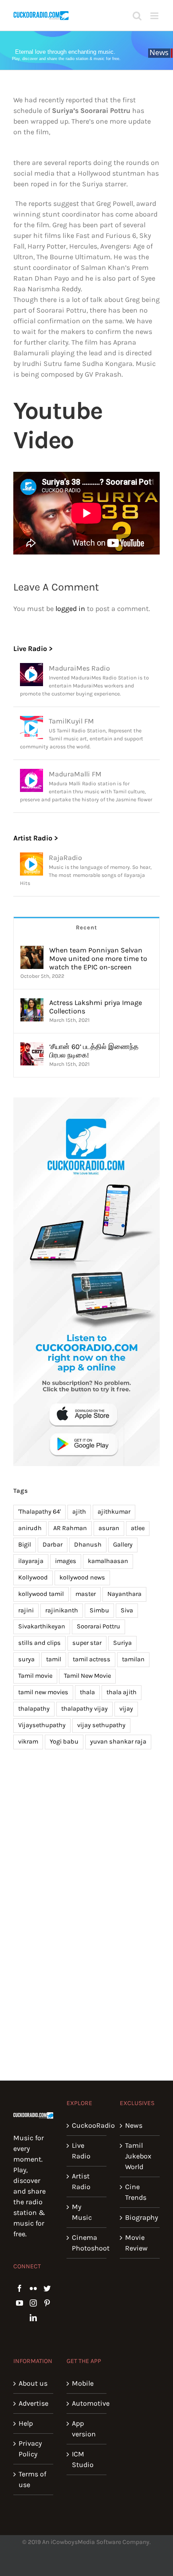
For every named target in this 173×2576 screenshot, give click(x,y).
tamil (54, 1659)
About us (33, 2383)
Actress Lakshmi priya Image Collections (96, 1007)
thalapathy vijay (85, 1709)
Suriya (122, 1643)
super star (87, 1643)
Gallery (123, 1545)
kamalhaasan (108, 1561)
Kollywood (33, 1577)
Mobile (83, 2383)
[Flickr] (33, 2288)
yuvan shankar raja (118, 1742)
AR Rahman (70, 1528)
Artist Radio (81, 2181)
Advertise (33, 2403)
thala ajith (122, 1692)
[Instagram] (33, 2303)
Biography (140, 2217)
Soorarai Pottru (98, 1626)
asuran (109, 1528)
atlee (138, 1528)
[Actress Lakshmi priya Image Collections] (32, 1003)
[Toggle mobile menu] (155, 16)
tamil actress (92, 1659)
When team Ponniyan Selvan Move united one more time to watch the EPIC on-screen (98, 958)
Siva (127, 1610)
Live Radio (81, 2151)
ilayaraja (31, 1561)
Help (26, 2423)
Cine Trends (136, 2192)
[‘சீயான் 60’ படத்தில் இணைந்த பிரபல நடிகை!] (32, 1047)
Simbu (99, 1610)
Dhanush (88, 1545)
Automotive (87, 2403)
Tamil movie (35, 1676)
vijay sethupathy (101, 1725)
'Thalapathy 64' (39, 1512)
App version (84, 2429)
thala (87, 1692)
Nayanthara (124, 1594)
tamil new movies (43, 1692)
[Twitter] (47, 2288)
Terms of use (32, 2479)
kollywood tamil (41, 1594)
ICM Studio (83, 2459)
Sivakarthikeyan (42, 1626)
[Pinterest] (47, 2303)
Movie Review (136, 2243)
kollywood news (82, 1577)
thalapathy (34, 1709)
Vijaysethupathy (42, 1725)
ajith (79, 1512)
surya (26, 1659)
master (86, 1594)
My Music (82, 2212)
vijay (126, 1709)
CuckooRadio (87, 2125)
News (134, 2125)
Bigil (25, 1545)
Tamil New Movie (87, 1676)
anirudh (30, 1528)
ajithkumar (114, 1512)
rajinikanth (62, 1610)
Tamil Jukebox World (138, 2156)
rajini (26, 1610)
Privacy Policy (30, 2449)
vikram (28, 1742)
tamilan (133, 1659)
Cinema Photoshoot (87, 2243)
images (66, 1561)
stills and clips (39, 1643)
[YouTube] (20, 2303)
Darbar (53, 1545)
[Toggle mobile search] (137, 16)
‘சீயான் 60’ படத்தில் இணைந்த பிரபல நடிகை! (94, 1051)
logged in (70, 609)
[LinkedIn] (33, 2318)
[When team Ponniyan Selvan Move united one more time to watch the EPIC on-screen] (32, 951)
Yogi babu (64, 1742)
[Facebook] (20, 2288)
